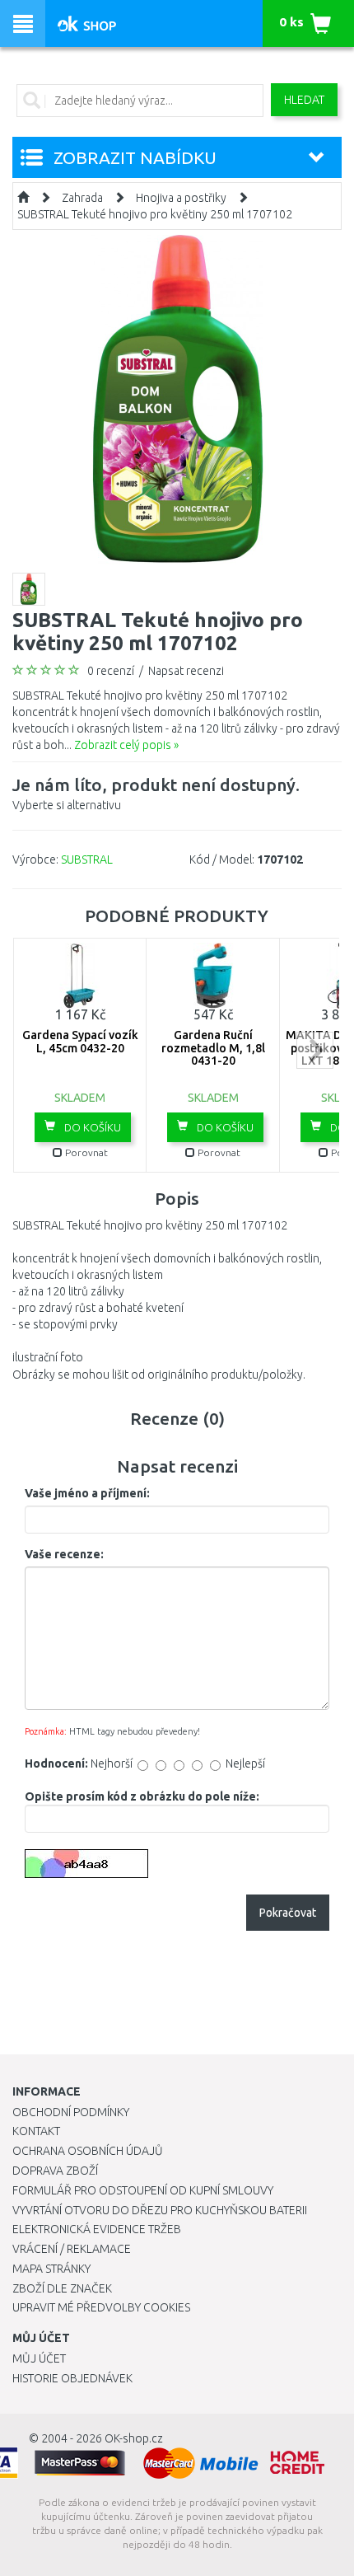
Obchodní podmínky (71, 2112)
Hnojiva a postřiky (181, 198)
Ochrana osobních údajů (88, 2151)
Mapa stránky (51, 2269)
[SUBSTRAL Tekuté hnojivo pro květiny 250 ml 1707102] (177, 399)
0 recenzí (111, 671)
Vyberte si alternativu (156, 793)
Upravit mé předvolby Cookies (101, 2307)
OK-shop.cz (134, 2438)
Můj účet (39, 2358)
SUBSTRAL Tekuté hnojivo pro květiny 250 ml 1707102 (155, 214)
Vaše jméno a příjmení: (87, 1493)
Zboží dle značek (62, 2288)
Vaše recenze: (64, 1554)
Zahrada (82, 198)
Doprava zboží (55, 2171)
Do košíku (91, 1127)
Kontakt (36, 2131)
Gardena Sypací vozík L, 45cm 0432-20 (80, 1041)
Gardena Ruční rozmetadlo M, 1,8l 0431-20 (213, 1048)
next (315, 1050)
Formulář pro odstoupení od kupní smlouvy (143, 2190)
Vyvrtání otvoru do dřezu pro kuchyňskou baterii (160, 2210)
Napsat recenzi (186, 671)
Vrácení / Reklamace (72, 2249)
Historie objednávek (72, 2378)
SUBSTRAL (87, 859)
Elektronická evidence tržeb (97, 2229)
